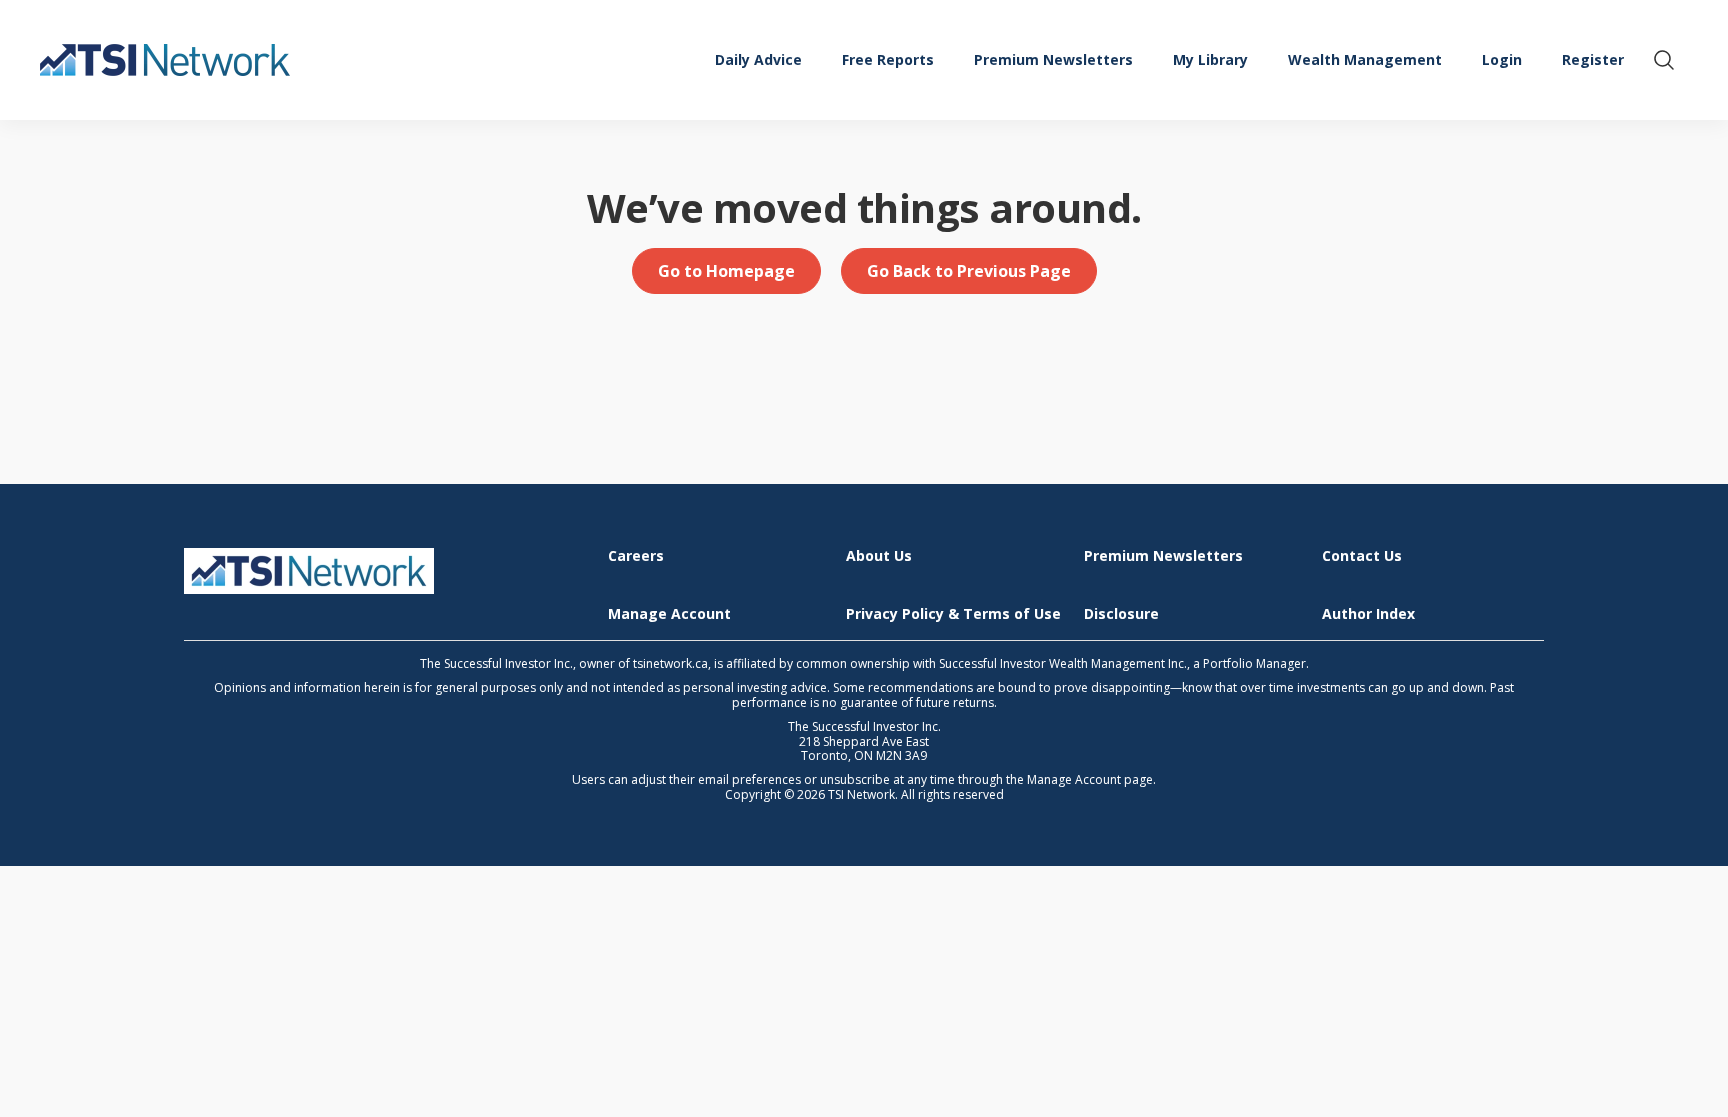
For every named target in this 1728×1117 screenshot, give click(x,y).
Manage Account (669, 614)
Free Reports (888, 59)
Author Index (1368, 614)
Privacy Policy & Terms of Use (953, 614)
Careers (636, 556)
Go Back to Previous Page (969, 271)
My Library (1210, 59)
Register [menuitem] (1593, 59)
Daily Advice (758, 59)
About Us (879, 556)
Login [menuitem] (1502, 59)
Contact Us (1362, 556)
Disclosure (1121, 614)
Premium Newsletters (1053, 59)
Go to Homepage (726, 271)
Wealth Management (1365, 59)
